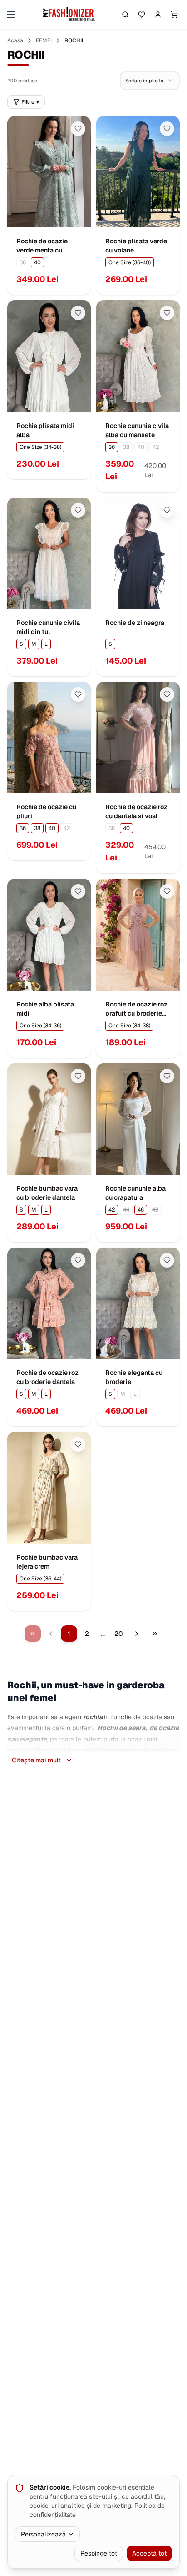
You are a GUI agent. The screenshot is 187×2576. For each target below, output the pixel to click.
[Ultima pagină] (155, 1634)
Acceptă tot (149, 2553)
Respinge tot (99, 2553)
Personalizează (43, 2534)
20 (118, 1634)
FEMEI (44, 40)
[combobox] (150, 80)
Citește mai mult (36, 1760)
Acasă (15, 40)
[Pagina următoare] (137, 1634)
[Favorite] (142, 15)
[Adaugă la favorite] (78, 129)
